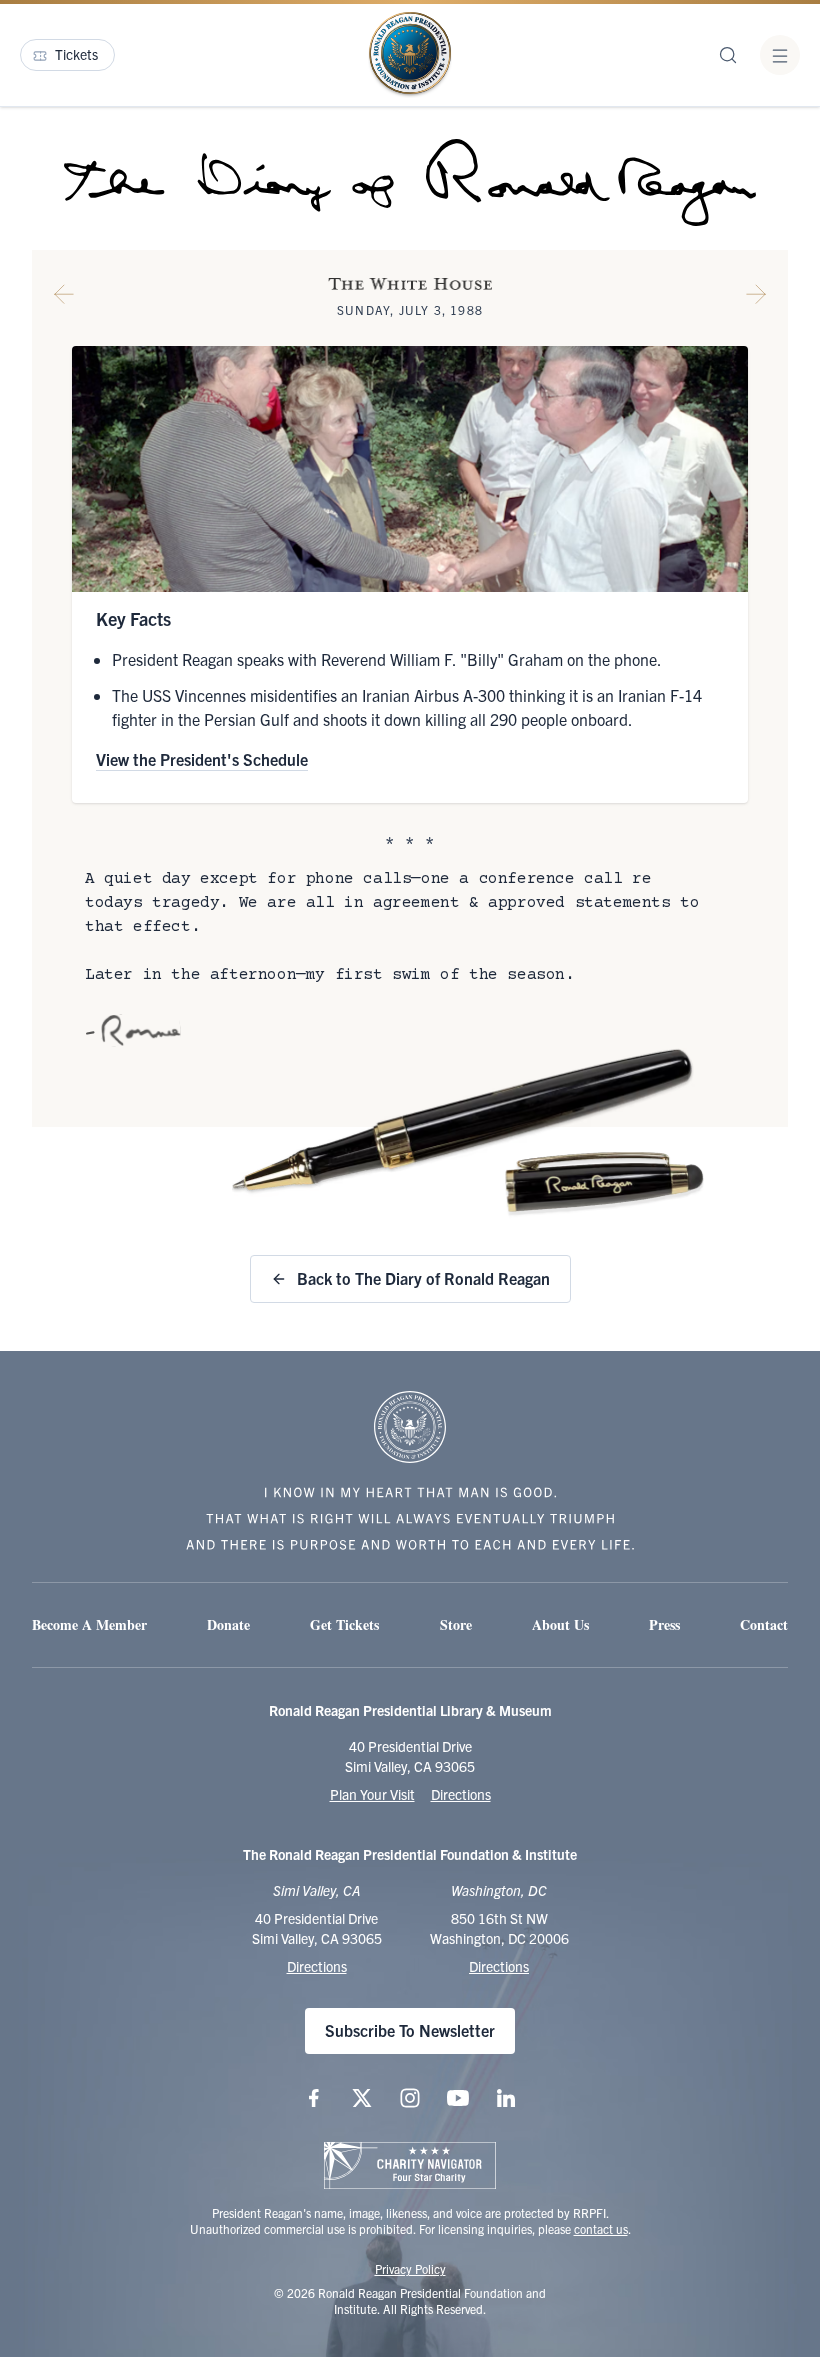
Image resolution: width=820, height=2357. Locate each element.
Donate (228, 1624)
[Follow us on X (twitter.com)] (362, 2098)
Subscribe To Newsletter (410, 2030)
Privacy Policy (410, 2268)
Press (664, 1624)
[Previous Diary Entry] (64, 298)
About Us (560, 1624)
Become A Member (89, 1624)
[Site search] (728, 55)
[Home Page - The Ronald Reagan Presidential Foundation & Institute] (410, 55)
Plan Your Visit (372, 1794)
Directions (461, 1794)
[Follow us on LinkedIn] (506, 2098)
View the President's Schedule (202, 759)
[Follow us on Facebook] (314, 2098)
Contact (764, 1624)
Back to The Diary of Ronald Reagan (423, 1278)
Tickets (76, 54)
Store (456, 1624)
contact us (601, 2228)
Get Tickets (344, 1624)
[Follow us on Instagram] (410, 2098)
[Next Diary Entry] (756, 298)
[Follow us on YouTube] (458, 2098)
